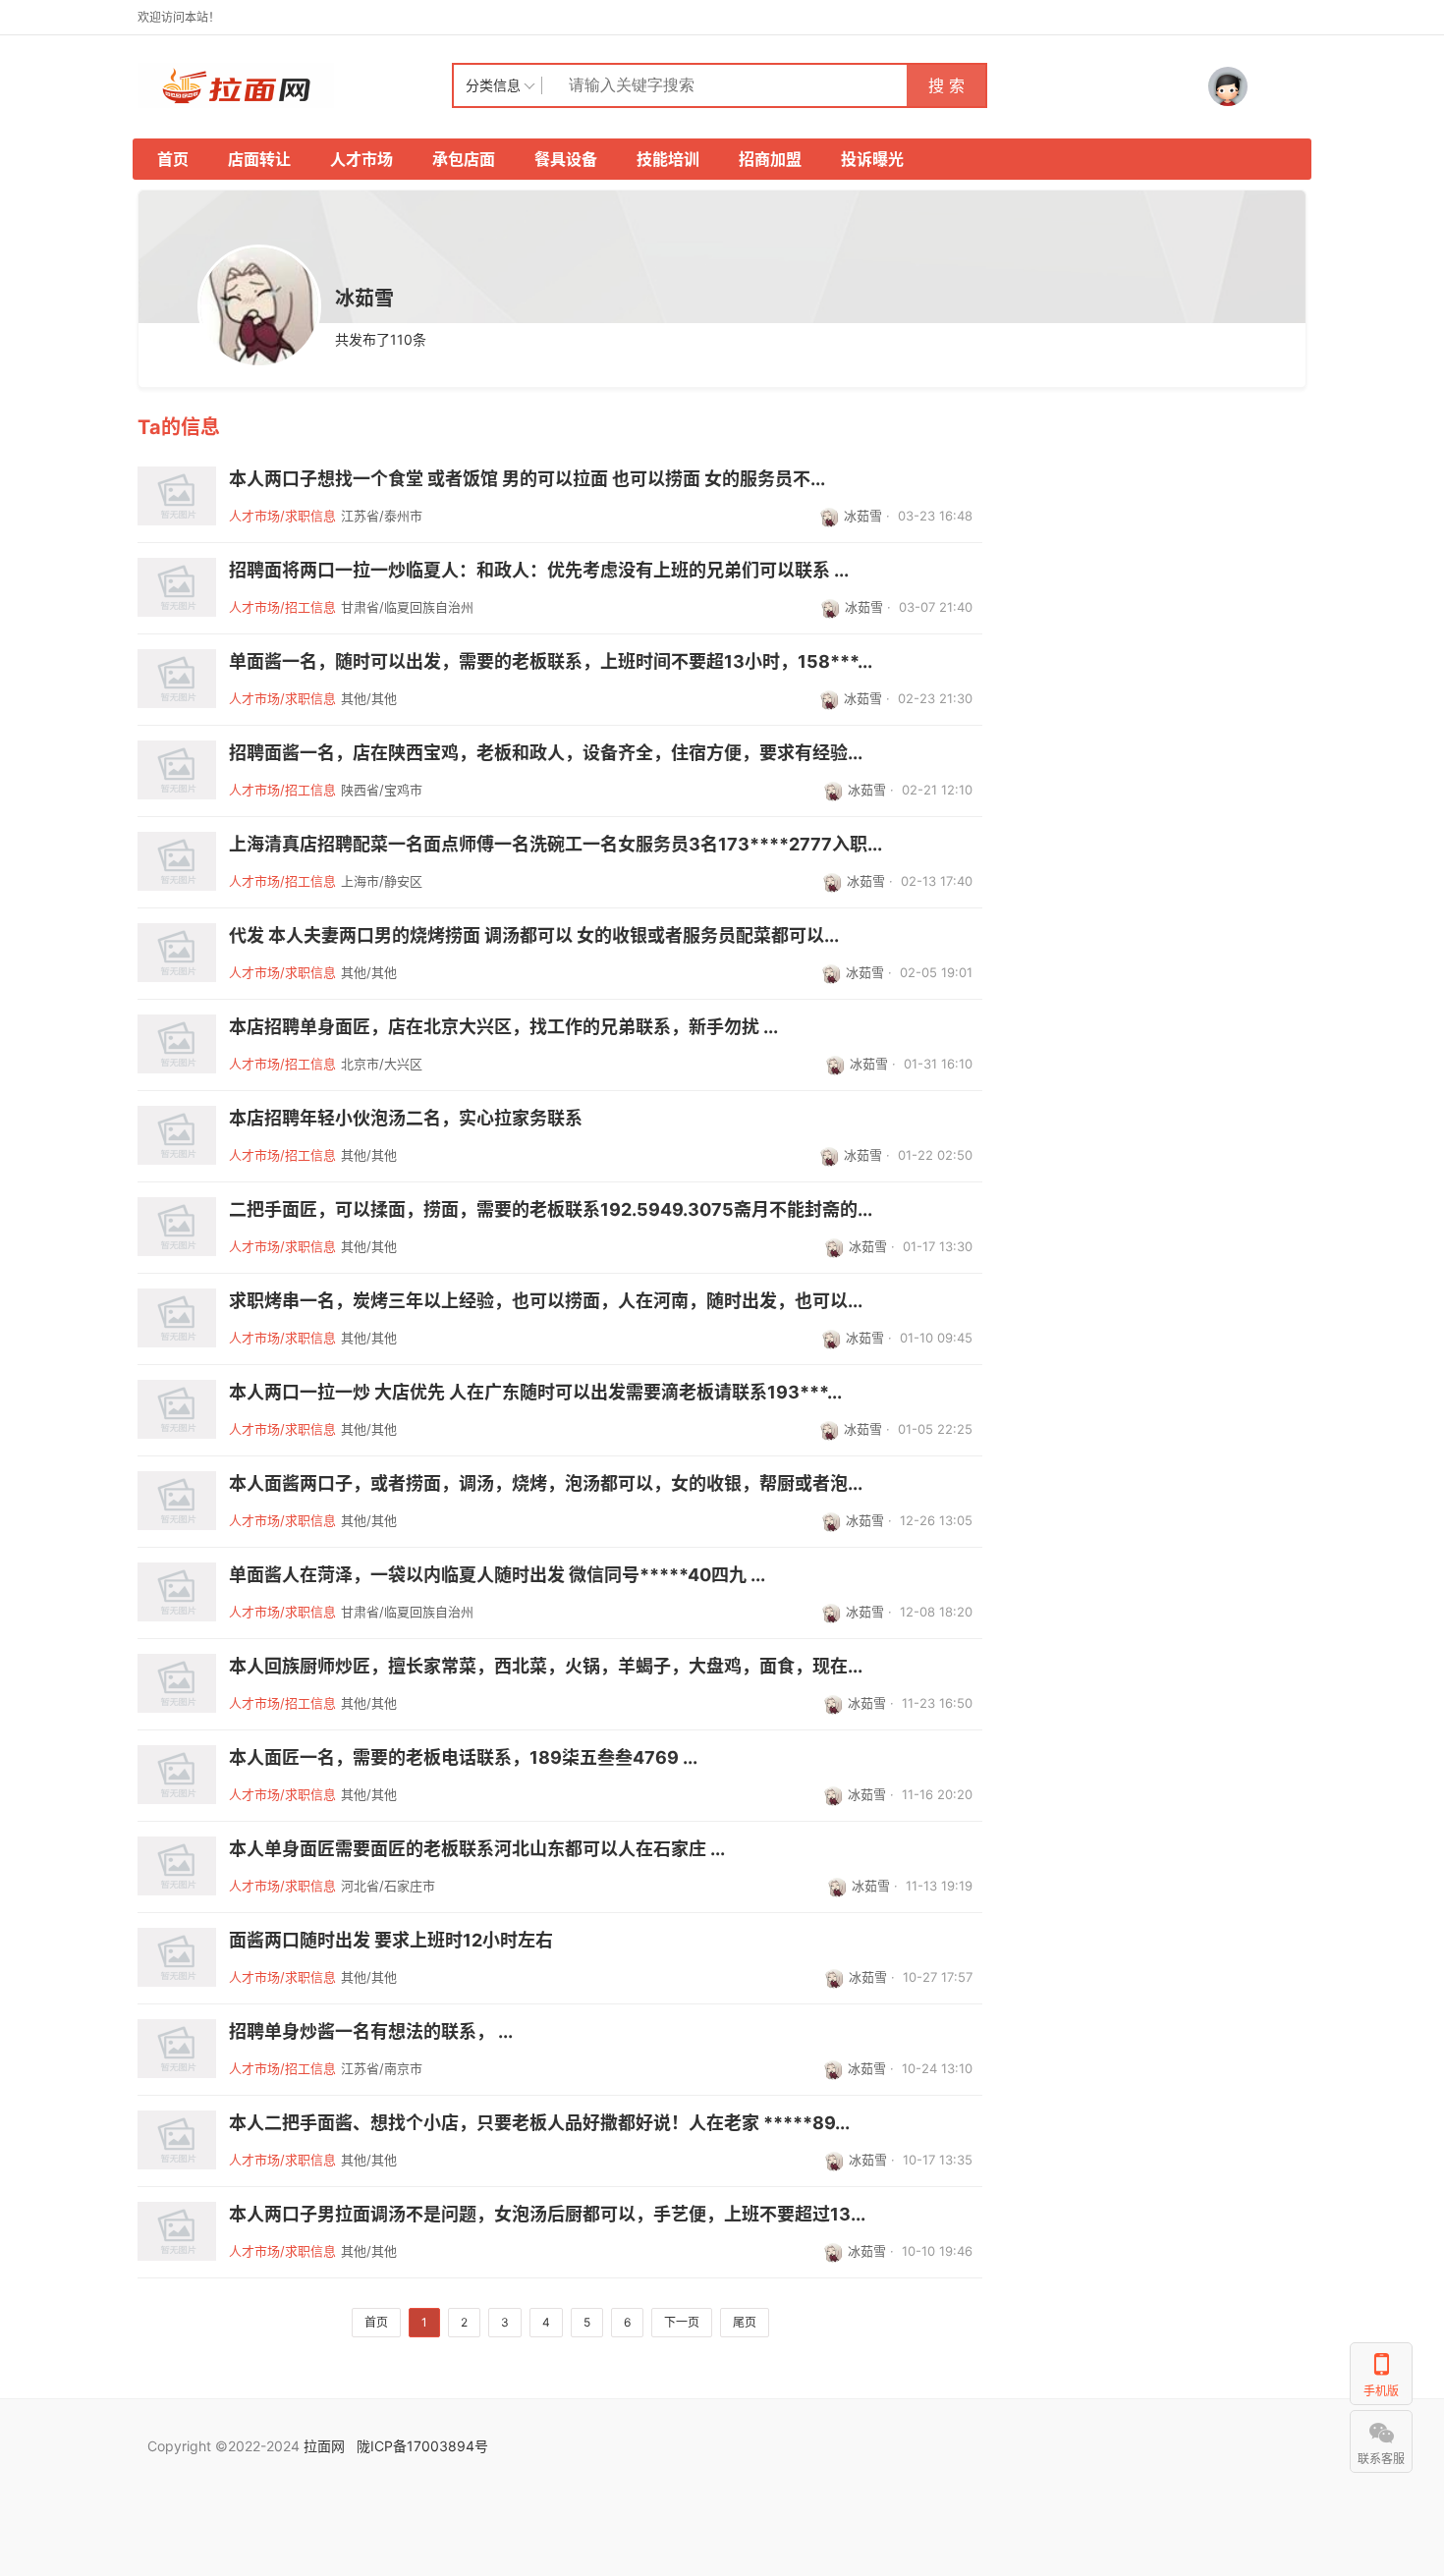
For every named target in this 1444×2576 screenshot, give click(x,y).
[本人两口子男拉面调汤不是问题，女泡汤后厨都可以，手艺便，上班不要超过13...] (177, 2231)
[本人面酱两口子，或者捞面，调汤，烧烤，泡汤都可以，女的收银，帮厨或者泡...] (177, 1501)
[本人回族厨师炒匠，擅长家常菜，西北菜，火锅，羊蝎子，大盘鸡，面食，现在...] (177, 1683)
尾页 (745, 2322)
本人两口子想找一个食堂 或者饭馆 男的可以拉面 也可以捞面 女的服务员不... (527, 479)
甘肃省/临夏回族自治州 (407, 607)
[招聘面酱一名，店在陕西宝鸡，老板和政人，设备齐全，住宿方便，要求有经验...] (177, 770)
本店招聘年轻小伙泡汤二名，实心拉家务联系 (406, 1119)
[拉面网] (295, 85)
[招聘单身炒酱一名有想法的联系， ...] (177, 2049)
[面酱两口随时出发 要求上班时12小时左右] (177, 1957)
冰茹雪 (863, 516)
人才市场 (361, 159)
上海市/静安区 (382, 881)
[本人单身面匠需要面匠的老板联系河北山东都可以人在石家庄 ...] (177, 1866)
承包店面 (464, 159)
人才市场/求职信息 (282, 516)
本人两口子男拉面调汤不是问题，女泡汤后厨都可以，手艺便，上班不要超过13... (547, 2215)
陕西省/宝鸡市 (382, 790)
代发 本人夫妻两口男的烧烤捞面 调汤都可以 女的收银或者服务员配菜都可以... (534, 936)
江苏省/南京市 (382, 2068)
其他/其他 (369, 698)
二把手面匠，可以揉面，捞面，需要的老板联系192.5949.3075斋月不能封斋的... (551, 1210)
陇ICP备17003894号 (422, 2446)
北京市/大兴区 (382, 1064)
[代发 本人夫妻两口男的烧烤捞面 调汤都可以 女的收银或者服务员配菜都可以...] (177, 953)
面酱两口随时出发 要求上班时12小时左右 (391, 1941)
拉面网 (324, 2446)
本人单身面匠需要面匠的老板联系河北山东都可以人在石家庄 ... (477, 1849)
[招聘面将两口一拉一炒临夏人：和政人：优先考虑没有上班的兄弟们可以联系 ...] (177, 587)
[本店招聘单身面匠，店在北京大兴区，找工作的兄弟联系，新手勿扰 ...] (177, 1044)
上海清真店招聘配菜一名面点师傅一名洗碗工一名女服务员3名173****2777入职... (555, 845)
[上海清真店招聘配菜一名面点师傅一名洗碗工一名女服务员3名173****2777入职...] (177, 861)
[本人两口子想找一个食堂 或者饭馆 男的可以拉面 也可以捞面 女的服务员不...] (177, 496)
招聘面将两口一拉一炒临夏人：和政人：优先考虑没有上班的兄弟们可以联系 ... (539, 571)
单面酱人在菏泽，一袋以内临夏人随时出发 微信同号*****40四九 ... (497, 1575)
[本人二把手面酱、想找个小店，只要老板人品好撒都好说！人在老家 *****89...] (177, 2140)
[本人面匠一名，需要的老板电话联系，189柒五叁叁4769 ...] (177, 1775)
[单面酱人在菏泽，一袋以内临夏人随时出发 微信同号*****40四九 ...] (177, 1592)
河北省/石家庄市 (388, 1886)
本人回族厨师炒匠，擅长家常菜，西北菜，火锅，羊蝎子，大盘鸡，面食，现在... (546, 1667)
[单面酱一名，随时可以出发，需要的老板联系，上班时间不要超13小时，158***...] (177, 679)
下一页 (682, 2322)
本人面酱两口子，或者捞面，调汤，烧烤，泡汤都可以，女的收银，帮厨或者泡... (546, 1484)
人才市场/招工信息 (282, 607)
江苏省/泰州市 (382, 516)
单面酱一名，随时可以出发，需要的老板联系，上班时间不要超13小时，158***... (551, 662)
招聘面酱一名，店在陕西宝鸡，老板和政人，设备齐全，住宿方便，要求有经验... (546, 753)
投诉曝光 (872, 159)
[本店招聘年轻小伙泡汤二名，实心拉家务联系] (177, 1135)
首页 (173, 159)
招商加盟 (770, 159)
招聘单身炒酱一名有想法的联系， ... (371, 2032)
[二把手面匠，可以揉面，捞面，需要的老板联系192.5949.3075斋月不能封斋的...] (177, 1227)
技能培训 (668, 159)
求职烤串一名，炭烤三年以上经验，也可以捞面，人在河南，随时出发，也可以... (546, 1301)
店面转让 (259, 159)
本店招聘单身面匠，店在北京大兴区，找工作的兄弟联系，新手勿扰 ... (503, 1027)
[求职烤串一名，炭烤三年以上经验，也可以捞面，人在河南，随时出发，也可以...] (177, 1318)
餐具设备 (566, 159)
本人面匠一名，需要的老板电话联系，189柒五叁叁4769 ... (463, 1758)
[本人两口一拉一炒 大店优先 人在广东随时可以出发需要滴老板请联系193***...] (177, 1409)
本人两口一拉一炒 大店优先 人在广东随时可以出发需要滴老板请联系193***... (535, 1393)
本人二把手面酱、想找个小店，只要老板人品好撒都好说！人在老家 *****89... (539, 2123)
